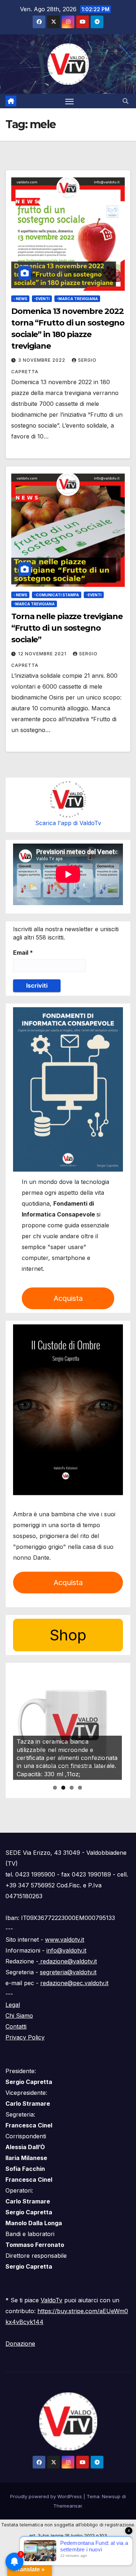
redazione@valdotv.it (68, 1961)
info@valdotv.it (66, 1950)
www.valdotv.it (65, 1940)
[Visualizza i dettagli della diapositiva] (67, 1726)
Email (23, 953)
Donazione (20, 2344)
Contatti (16, 2026)
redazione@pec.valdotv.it (74, 1983)
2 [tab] (63, 1788)
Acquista (68, 1298)
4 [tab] (80, 1788)
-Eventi (42, 299)
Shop (68, 1635)
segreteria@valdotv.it (68, 1972)
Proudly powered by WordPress (47, 2496)
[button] (125, 101)
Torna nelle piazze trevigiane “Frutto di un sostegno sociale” (67, 628)
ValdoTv (51, 2300)
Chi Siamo (19, 2016)
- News (20, 299)
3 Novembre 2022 (42, 360)
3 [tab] (72, 1788)
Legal (13, 2005)
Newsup (111, 2496)
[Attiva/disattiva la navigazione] (70, 101)
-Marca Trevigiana (77, 299)
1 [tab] (55, 1788)
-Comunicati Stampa (57, 595)
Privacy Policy (25, 2037)
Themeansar (68, 2506)
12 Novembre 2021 (43, 654)
